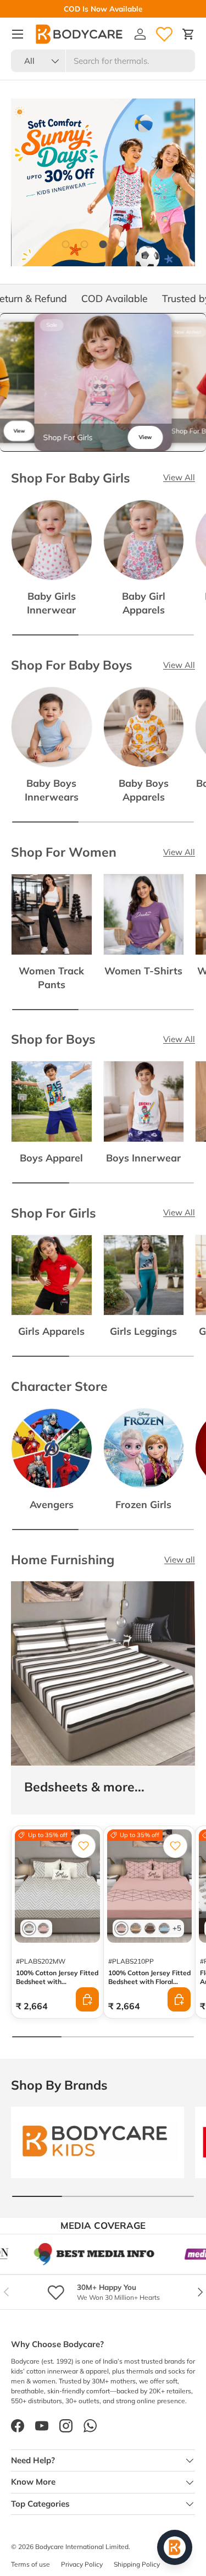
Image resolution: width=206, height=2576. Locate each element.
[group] (103, 382)
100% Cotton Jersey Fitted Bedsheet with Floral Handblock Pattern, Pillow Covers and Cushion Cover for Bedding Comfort (149, 1990)
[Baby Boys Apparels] (144, 727)
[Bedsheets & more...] (103, 1673)
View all (180, 1560)
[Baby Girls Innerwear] (52, 540)
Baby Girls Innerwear (51, 603)
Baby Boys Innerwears (52, 790)
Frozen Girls (143, 1504)
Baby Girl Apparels (144, 603)
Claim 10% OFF (55, 9)
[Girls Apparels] (52, 1275)
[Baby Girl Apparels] (144, 540)
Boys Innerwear (143, 1158)
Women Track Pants (51, 977)
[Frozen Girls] (144, 1449)
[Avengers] (52, 1449)
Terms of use (30, 2564)
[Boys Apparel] (52, 1101)
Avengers (52, 1504)
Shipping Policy (137, 2564)
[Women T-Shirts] (144, 914)
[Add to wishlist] (83, 1846)
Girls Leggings (143, 1331)
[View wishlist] (164, 34)
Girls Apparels (51, 1331)
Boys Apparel (51, 1158)
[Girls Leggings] (144, 1275)
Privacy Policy (82, 2564)
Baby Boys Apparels (144, 790)
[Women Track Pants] (52, 914)
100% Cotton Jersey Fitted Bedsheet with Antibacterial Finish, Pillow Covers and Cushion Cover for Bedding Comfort (57, 1995)
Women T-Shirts (143, 971)
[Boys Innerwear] (144, 1101)
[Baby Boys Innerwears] (52, 727)
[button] (188, 34)
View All (179, 477)
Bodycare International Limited (82, 2547)
